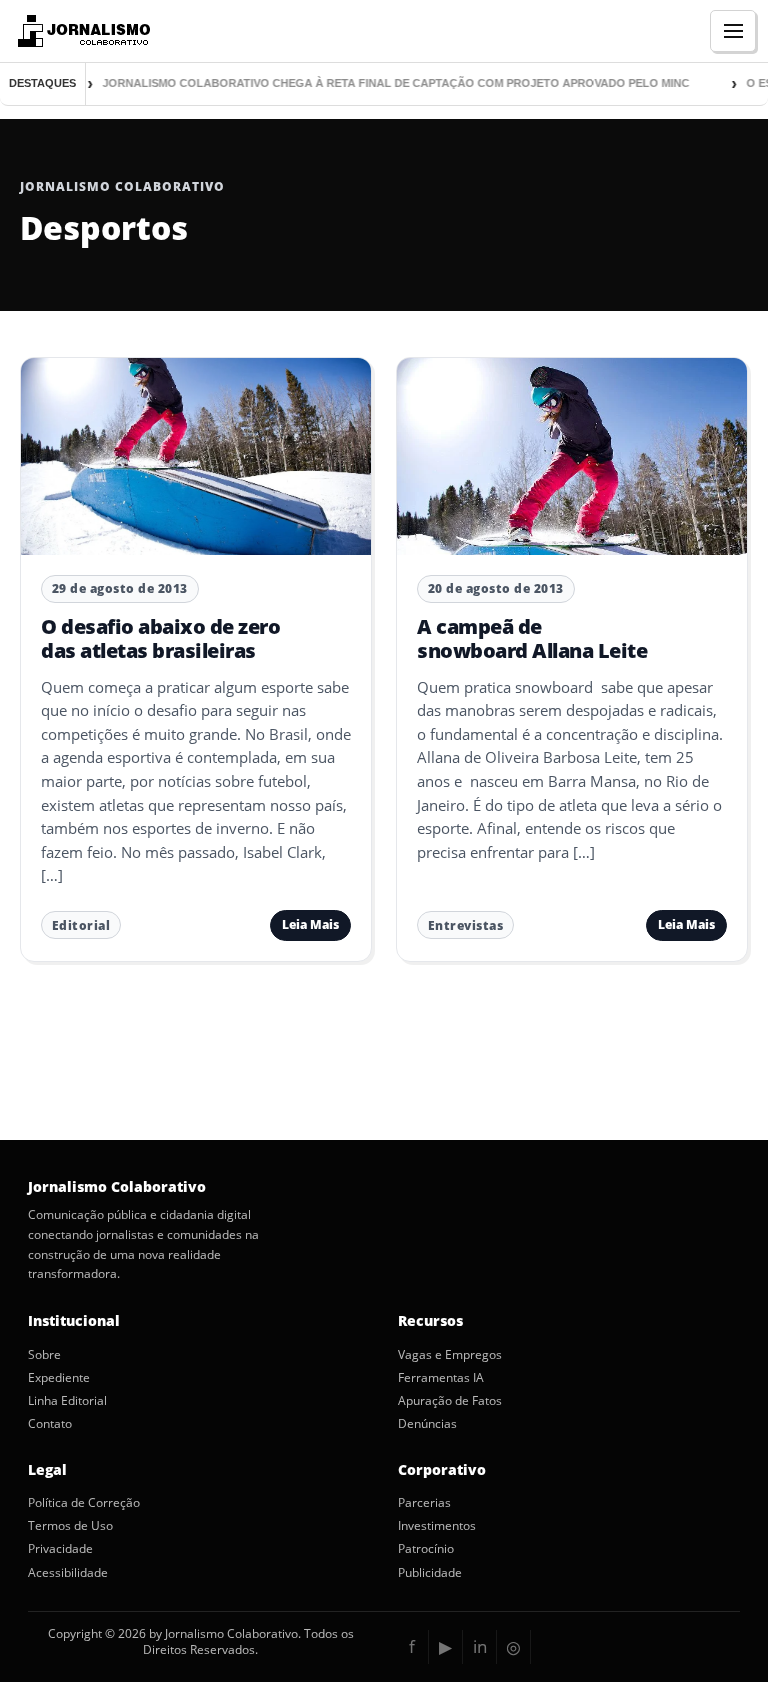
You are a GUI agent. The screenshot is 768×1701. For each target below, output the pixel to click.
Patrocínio (426, 1549)
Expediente (59, 1378)
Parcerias (424, 1503)
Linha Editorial (67, 1401)
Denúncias (427, 1424)
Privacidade (60, 1549)
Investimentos (437, 1526)
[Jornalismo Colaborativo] (81, 31)
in (480, 1646)
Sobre (44, 1355)
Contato (50, 1424)
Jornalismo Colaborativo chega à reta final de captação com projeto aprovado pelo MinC (378, 83)
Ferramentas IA (441, 1378)
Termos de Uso (70, 1526)
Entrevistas (466, 925)
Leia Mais (310, 924)
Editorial (81, 925)
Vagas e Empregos (450, 1355)
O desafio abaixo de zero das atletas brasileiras (160, 638)
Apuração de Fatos (450, 1401)
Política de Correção (84, 1503)
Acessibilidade (68, 1573)
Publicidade (430, 1573)
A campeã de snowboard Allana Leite (532, 638)
